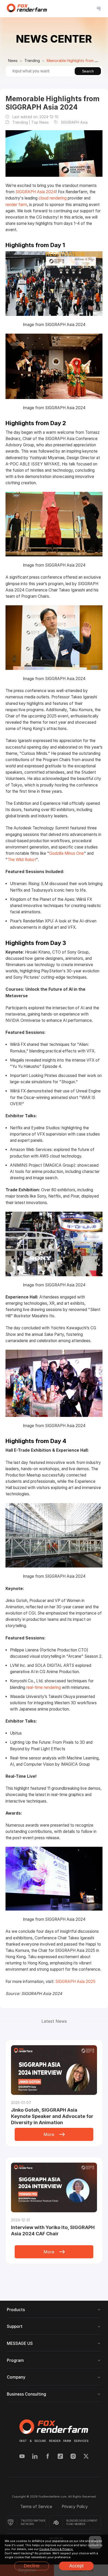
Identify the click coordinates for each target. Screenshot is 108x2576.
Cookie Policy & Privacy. (56, 2549)
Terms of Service (37, 2507)
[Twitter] (86, 2457)
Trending (32, 61)
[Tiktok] (60, 2457)
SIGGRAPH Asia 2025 (75, 1982)
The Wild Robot (22, 860)
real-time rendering (44, 1687)
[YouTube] (22, 2457)
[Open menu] (99, 9)
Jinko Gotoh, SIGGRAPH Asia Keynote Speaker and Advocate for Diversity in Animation (52, 2116)
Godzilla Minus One (67, 853)
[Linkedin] (35, 2457)
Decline (32, 2566)
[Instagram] (73, 2457)
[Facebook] (48, 2457)
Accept (76, 2566)
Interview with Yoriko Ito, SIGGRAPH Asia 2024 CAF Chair (53, 2230)
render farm (16, 205)
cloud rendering (53, 198)
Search (88, 71)
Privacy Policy (75, 2507)
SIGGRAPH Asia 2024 (36, 192)
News (13, 61)
